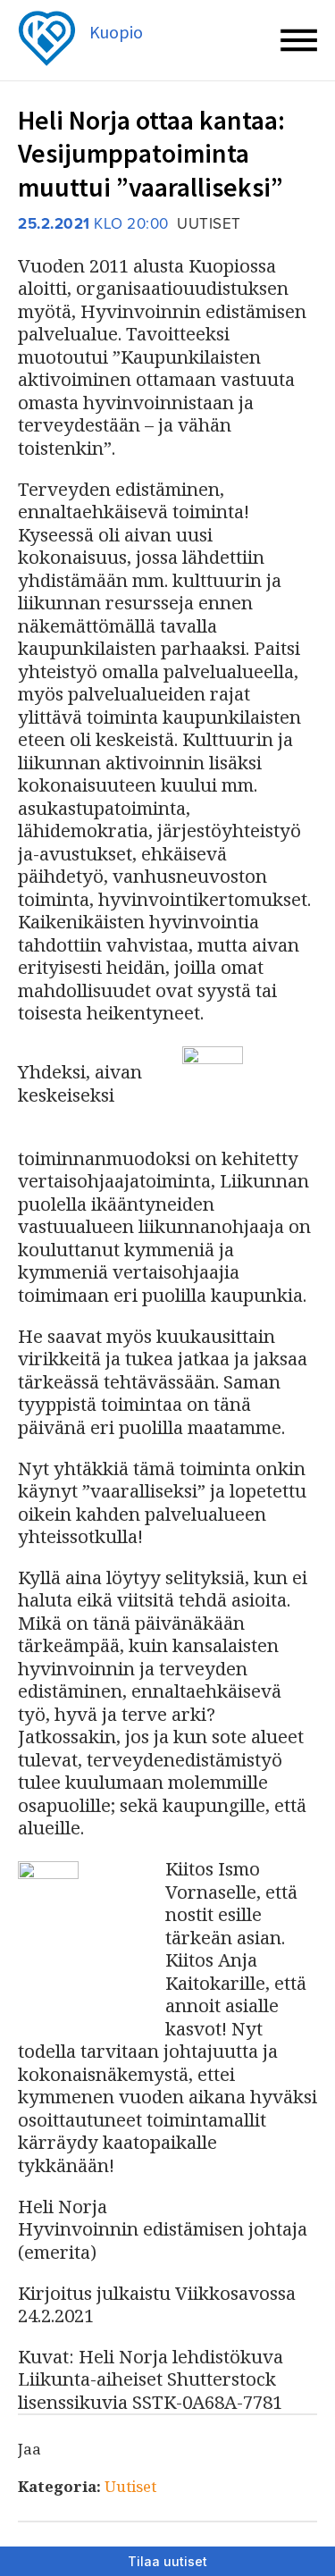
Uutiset (130, 2486)
